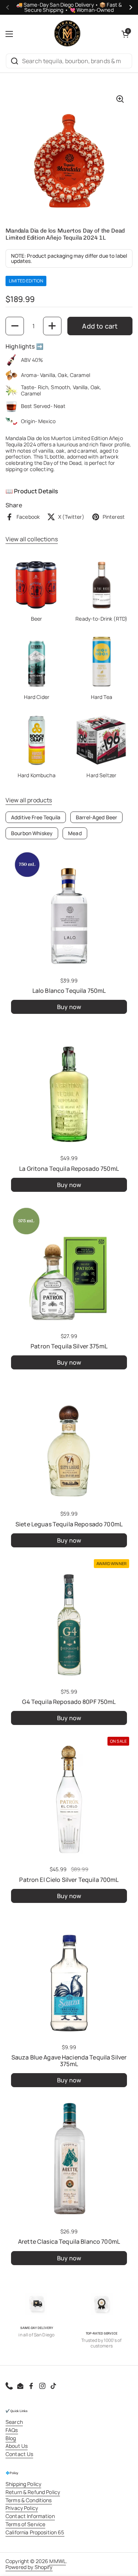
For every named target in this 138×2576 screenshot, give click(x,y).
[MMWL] (67, 34)
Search (14, 2422)
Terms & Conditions (29, 2500)
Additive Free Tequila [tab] (36, 817)
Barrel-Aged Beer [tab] (96, 817)
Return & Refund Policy (33, 2492)
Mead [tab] (75, 833)
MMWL (58, 2561)
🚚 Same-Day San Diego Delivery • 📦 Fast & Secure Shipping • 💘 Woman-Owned (69, 7)
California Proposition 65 (35, 2532)
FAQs (12, 2430)
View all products (29, 800)
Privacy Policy (22, 2508)
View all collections (32, 539)
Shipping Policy (23, 2484)
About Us (17, 2446)
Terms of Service (25, 2524)
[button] (125, 34)
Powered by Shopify (29, 2567)
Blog (11, 2438)
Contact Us (19, 2454)
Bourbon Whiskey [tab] (32, 833)
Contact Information (30, 2516)
